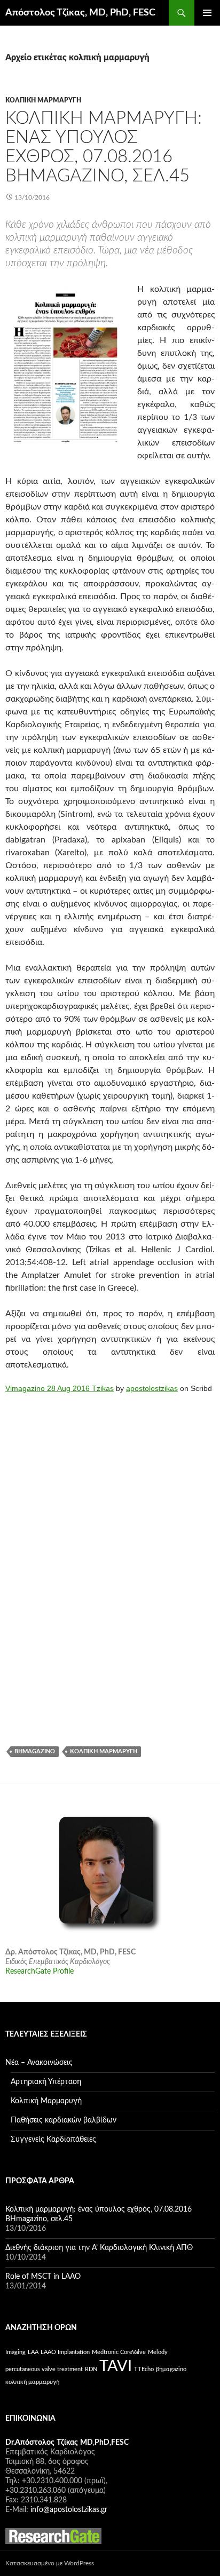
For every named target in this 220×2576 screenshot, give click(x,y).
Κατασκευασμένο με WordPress (50, 2563)
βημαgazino (35, 1751)
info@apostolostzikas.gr (69, 2510)
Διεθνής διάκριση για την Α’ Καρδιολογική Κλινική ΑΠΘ (99, 2248)
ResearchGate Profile (40, 1971)
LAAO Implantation (65, 2352)
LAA (33, 2352)
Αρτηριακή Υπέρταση (46, 2082)
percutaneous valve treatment (44, 2369)
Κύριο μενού (207, 13)
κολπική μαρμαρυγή (104, 1751)
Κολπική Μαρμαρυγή (43, 100)
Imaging (15, 2352)
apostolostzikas (152, 1388)
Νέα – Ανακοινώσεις (39, 2063)
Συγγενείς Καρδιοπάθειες (53, 2140)
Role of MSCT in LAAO (43, 2277)
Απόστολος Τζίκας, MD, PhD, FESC (80, 13)
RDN (91, 2369)
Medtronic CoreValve (119, 2352)
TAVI (116, 2366)
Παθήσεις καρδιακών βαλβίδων (64, 2120)
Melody (158, 2352)
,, (67, 2443)
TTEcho (144, 2369)
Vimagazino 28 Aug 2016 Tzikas (60, 1388)
